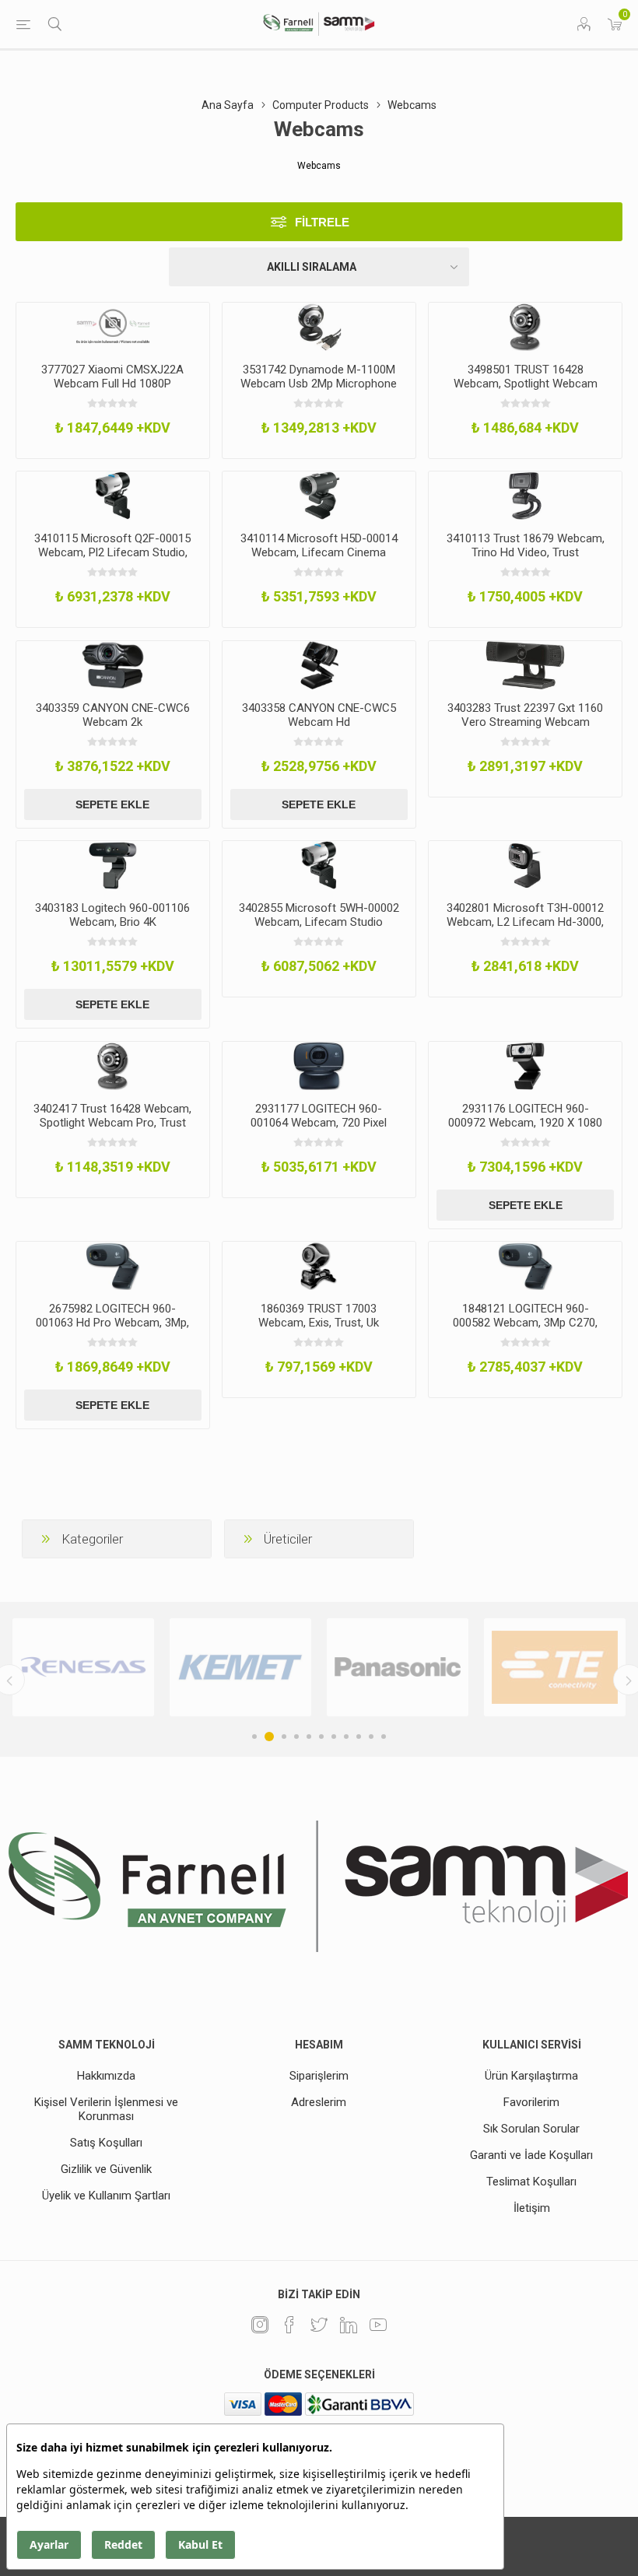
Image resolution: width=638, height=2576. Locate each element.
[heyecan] (319, 2325)
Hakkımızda (106, 2076)
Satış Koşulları (106, 2143)
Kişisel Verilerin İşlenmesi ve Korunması (106, 2109)
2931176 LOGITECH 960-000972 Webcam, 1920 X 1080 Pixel (525, 1123)
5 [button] (309, 1737)
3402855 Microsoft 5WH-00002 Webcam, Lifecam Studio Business (319, 922)
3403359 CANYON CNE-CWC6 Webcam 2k (113, 715)
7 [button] (334, 1737)
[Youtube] (378, 2325)
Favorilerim (531, 2102)
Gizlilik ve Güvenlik (106, 2169)
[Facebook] (289, 2325)
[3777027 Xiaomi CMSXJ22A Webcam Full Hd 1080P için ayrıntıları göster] (113, 327)
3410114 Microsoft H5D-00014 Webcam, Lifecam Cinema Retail (319, 552)
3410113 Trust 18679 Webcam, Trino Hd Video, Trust (526, 545)
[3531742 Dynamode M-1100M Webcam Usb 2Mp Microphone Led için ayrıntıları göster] (319, 327)
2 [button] (267, 1737)
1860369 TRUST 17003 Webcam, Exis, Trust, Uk (319, 1316)
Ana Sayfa (228, 105)
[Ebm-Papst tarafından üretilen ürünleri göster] (555, 1668)
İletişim (532, 2208)
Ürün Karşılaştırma (531, 2076)
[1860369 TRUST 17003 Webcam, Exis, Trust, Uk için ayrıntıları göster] (319, 1266)
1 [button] (254, 1737)
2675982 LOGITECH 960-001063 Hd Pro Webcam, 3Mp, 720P (112, 1323)
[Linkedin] (349, 2325)
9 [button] (359, 1737)
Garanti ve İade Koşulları (531, 2155)
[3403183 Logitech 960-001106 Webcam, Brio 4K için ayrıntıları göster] (113, 865)
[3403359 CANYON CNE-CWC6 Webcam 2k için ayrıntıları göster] (113, 665)
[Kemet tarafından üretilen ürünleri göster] (83, 1668)
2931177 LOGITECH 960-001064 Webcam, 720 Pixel (319, 1116)
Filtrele (322, 222)
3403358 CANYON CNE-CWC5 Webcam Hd (319, 715)
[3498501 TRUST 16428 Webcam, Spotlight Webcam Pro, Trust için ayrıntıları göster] (525, 327)
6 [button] (321, 1737)
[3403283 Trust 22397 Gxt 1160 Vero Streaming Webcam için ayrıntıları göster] (525, 665)
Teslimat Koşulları (531, 2182)
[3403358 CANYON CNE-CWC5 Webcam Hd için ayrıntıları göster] (319, 665)
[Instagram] (260, 2325)
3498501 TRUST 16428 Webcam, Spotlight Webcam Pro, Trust (526, 384)
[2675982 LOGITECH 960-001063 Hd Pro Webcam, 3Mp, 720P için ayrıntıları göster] (113, 1266)
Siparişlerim (319, 2076)
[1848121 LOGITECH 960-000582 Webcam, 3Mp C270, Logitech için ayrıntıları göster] (525, 1266)
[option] (83, 1668)
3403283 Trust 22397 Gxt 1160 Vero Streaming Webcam (525, 715)
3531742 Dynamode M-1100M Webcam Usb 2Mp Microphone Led (319, 384)
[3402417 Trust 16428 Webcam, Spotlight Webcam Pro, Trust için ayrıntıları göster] (113, 1066)
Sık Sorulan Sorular (531, 2129)
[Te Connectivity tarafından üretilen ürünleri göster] (398, 1668)
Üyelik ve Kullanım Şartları (106, 2196)
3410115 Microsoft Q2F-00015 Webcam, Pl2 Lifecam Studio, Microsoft (112, 552)
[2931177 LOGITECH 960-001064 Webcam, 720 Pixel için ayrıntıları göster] (319, 1066)
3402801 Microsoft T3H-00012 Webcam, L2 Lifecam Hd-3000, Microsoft (525, 922)
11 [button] (384, 1737)
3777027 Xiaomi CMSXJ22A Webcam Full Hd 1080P (112, 377)
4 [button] (296, 1737)
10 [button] (371, 1737)
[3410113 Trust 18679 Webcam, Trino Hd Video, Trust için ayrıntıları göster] (525, 496)
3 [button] (282, 1737)
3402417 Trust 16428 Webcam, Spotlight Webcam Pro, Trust (112, 1116)
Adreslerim (319, 2102)
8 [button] (346, 1737)
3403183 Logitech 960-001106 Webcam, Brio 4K (112, 915)
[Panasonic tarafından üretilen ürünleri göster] (240, 1668)
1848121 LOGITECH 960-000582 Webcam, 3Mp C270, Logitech (525, 1323)
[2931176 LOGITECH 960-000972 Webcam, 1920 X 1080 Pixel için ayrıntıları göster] (525, 1066)
